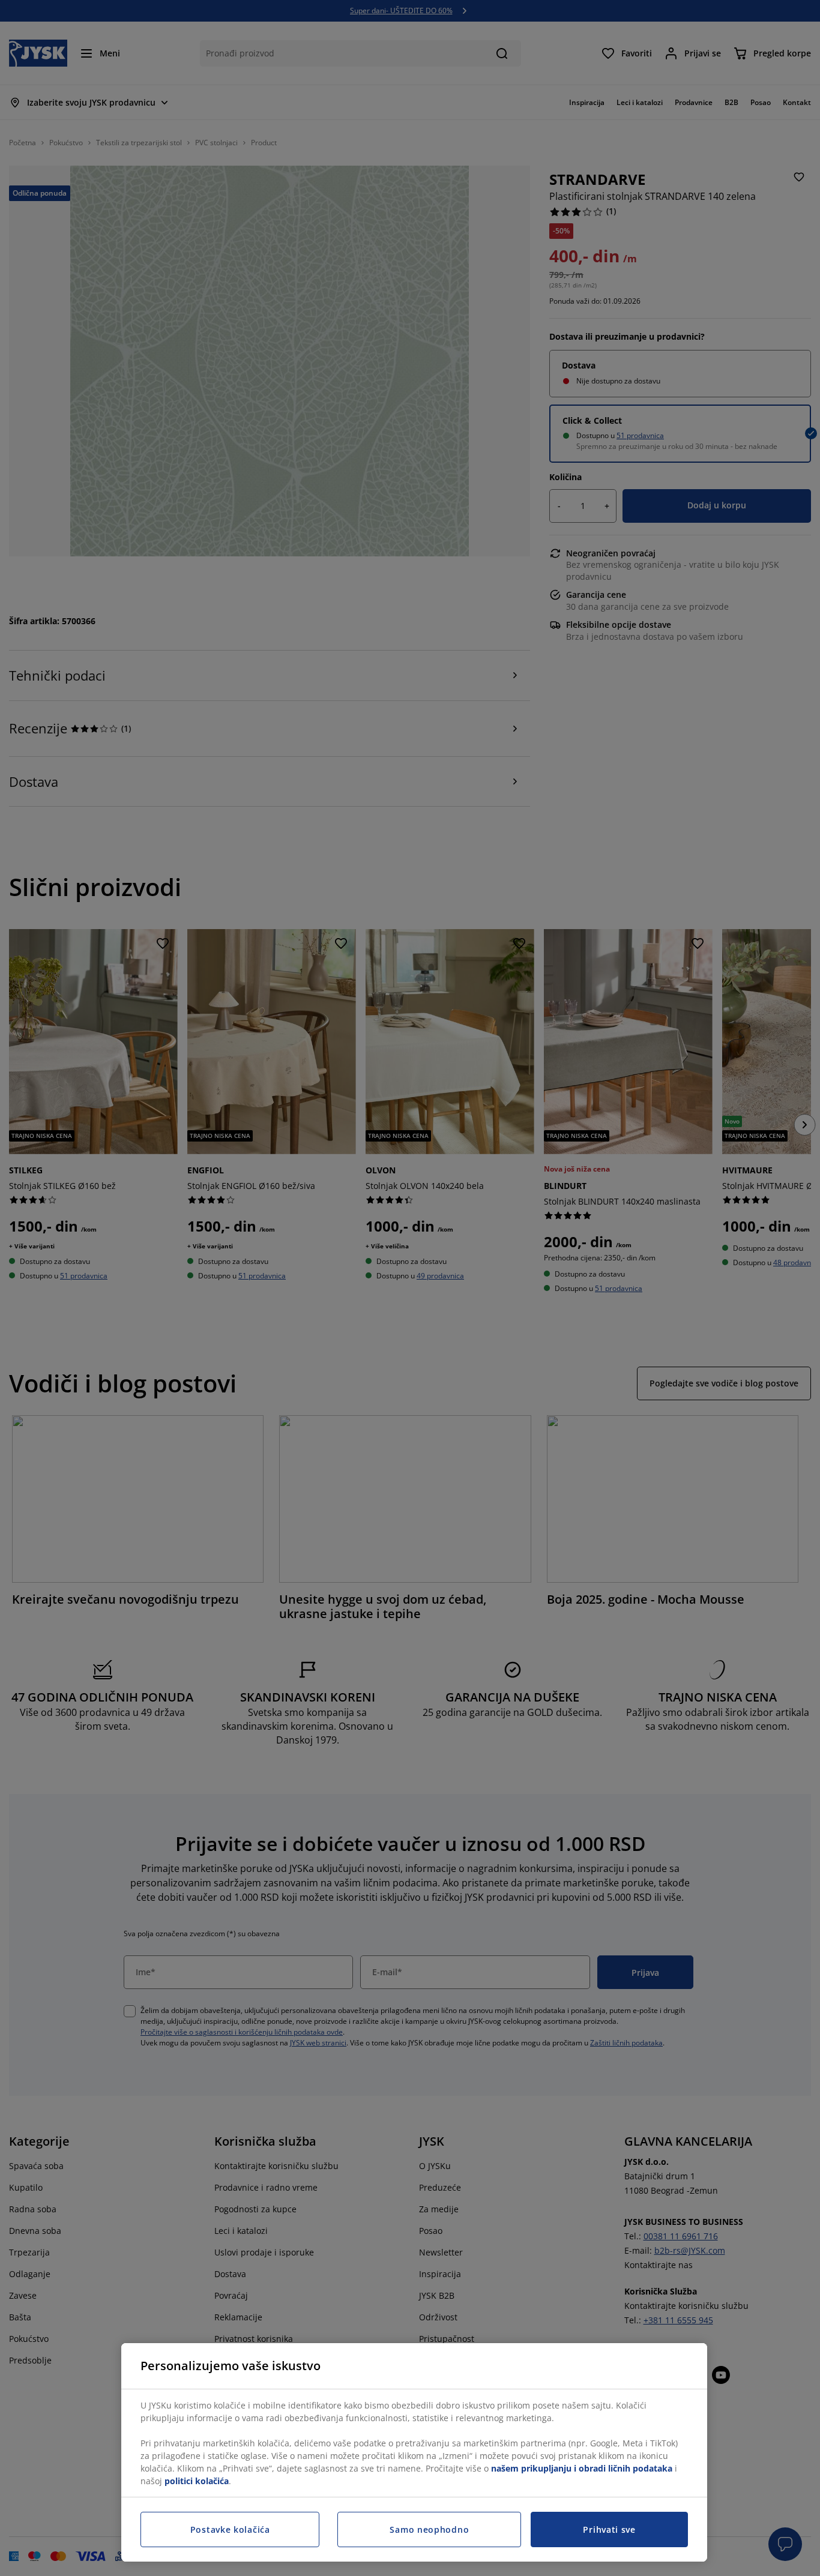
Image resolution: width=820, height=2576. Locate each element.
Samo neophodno (429, 2529)
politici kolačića (197, 2481)
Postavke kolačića (230, 2529)
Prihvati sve (609, 2529)
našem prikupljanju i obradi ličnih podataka (582, 2468)
